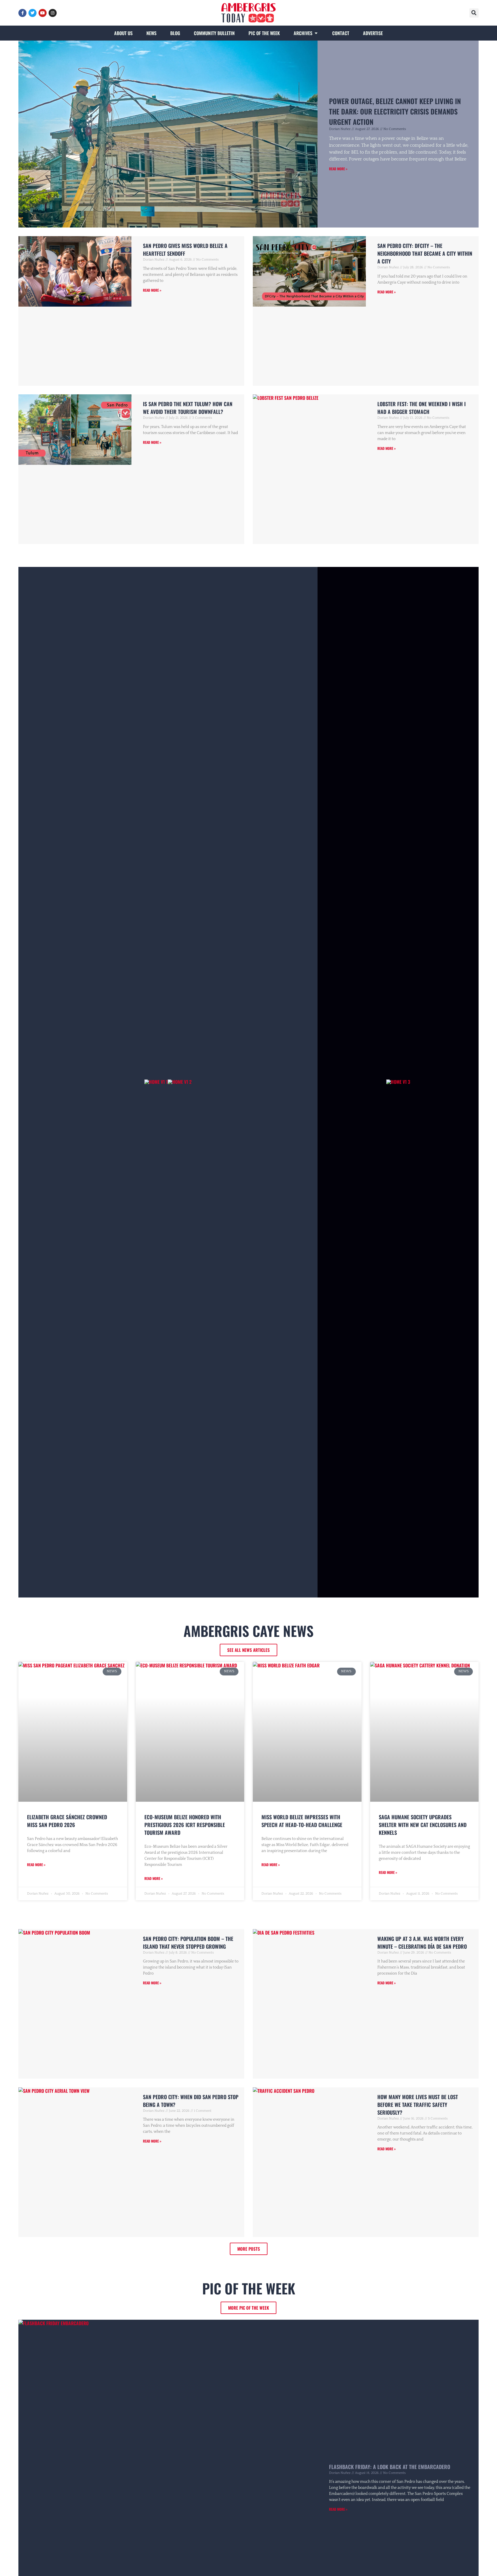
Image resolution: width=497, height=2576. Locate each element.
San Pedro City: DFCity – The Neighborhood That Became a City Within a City (425, 253)
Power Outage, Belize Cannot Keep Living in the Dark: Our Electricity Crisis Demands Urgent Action (395, 111)
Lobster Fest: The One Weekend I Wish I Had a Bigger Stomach (422, 408)
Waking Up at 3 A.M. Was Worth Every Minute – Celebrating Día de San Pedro (422, 1942)
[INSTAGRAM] (53, 13)
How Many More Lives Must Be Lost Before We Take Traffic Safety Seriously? (418, 2105)
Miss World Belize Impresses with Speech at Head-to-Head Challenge (302, 1821)
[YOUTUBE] (43, 13)
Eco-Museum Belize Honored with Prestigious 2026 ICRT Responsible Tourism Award (185, 1825)
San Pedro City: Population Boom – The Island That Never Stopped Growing (188, 1942)
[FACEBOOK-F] (22, 13)
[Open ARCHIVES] (316, 33)
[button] (474, 13)
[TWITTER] (33, 13)
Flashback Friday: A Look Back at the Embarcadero (390, 2467)
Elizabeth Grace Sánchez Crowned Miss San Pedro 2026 (67, 1821)
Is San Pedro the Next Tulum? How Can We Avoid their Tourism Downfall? (188, 408)
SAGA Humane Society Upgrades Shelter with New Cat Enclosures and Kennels (423, 1825)
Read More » (338, 169)
